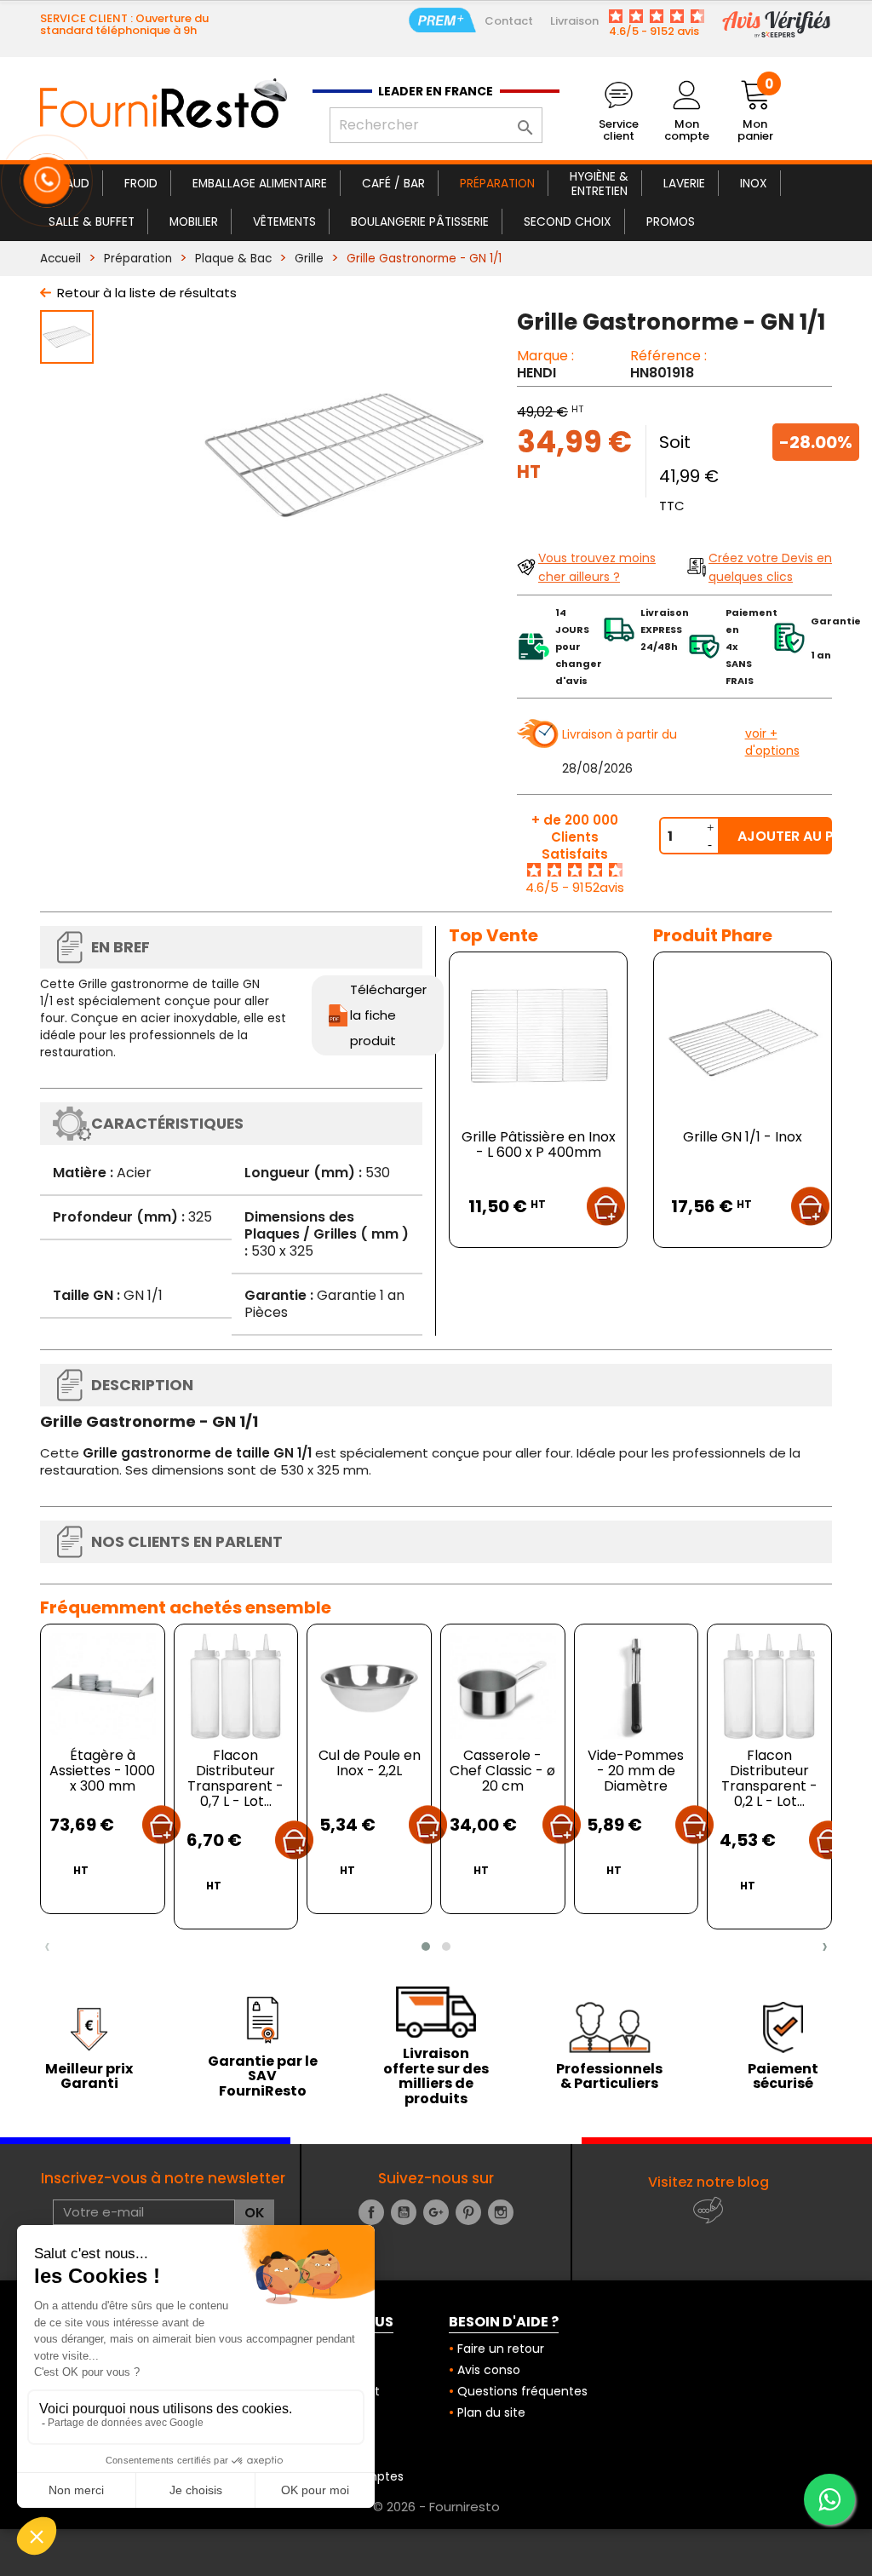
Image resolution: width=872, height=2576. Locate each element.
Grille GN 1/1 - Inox (743, 1137)
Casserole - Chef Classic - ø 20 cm (502, 1771)
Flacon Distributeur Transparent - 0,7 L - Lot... (235, 1778)
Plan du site (491, 2412)
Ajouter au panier (785, 836)
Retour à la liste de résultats (147, 293)
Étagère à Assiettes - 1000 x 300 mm (102, 1771)
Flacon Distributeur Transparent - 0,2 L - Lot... (769, 1778)
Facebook (371, 2212)
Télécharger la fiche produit (388, 1015)
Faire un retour (501, 2349)
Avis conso (489, 2370)
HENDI (536, 373)
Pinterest (468, 2212)
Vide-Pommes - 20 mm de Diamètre (636, 1771)
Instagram (501, 2212)
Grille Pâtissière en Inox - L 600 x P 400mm (539, 1144)
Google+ (436, 2212)
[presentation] (47, 1946)
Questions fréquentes (522, 2391)
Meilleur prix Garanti (89, 2076)
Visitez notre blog (708, 2182)
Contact (509, 21)
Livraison (574, 21)
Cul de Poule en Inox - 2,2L (370, 1763)
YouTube (404, 2212)
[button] (426, 1946)
